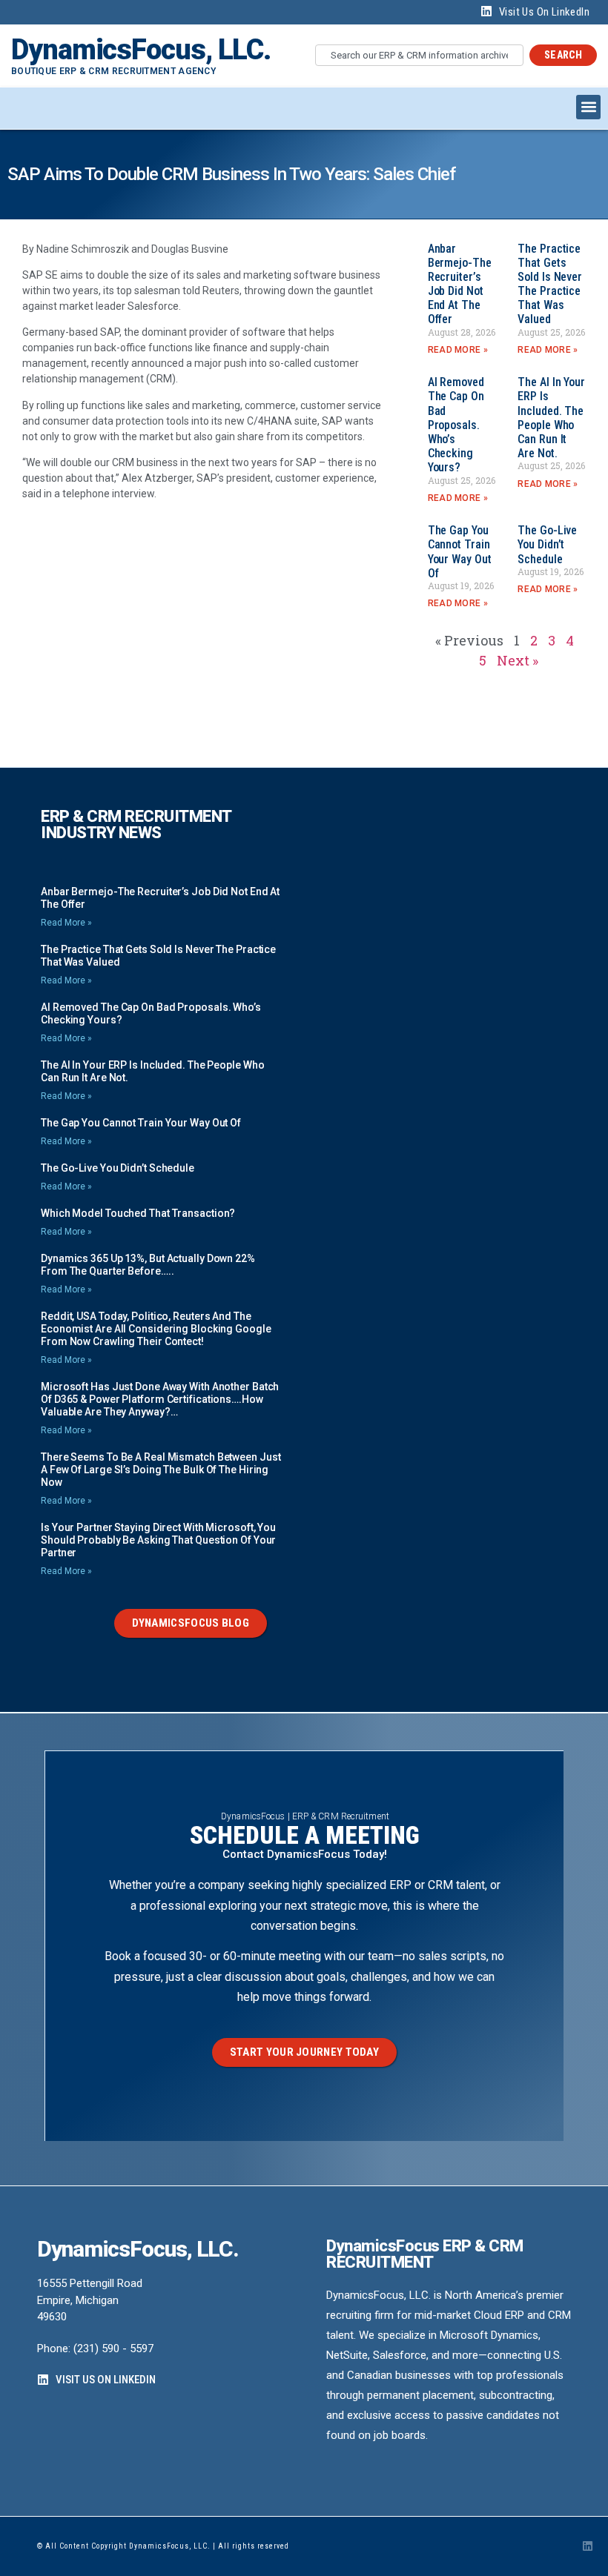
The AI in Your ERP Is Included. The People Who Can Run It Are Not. (551, 418)
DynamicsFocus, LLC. (141, 50)
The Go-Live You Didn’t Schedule (547, 544)
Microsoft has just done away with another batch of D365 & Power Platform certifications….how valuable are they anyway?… (160, 1399)
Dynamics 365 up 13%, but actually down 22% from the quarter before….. (148, 1265)
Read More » (458, 350)
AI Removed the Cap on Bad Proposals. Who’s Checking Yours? (456, 425)
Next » (518, 660)
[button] (588, 107)
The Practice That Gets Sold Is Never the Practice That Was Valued (550, 284)
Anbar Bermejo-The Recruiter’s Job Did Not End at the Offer (460, 284)
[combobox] (419, 55)
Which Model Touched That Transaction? (138, 1213)
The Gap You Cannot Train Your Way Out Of (460, 552)
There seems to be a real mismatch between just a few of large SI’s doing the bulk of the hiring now (161, 1470)
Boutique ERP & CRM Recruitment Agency (113, 71)
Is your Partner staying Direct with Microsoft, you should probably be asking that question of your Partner (158, 1540)
